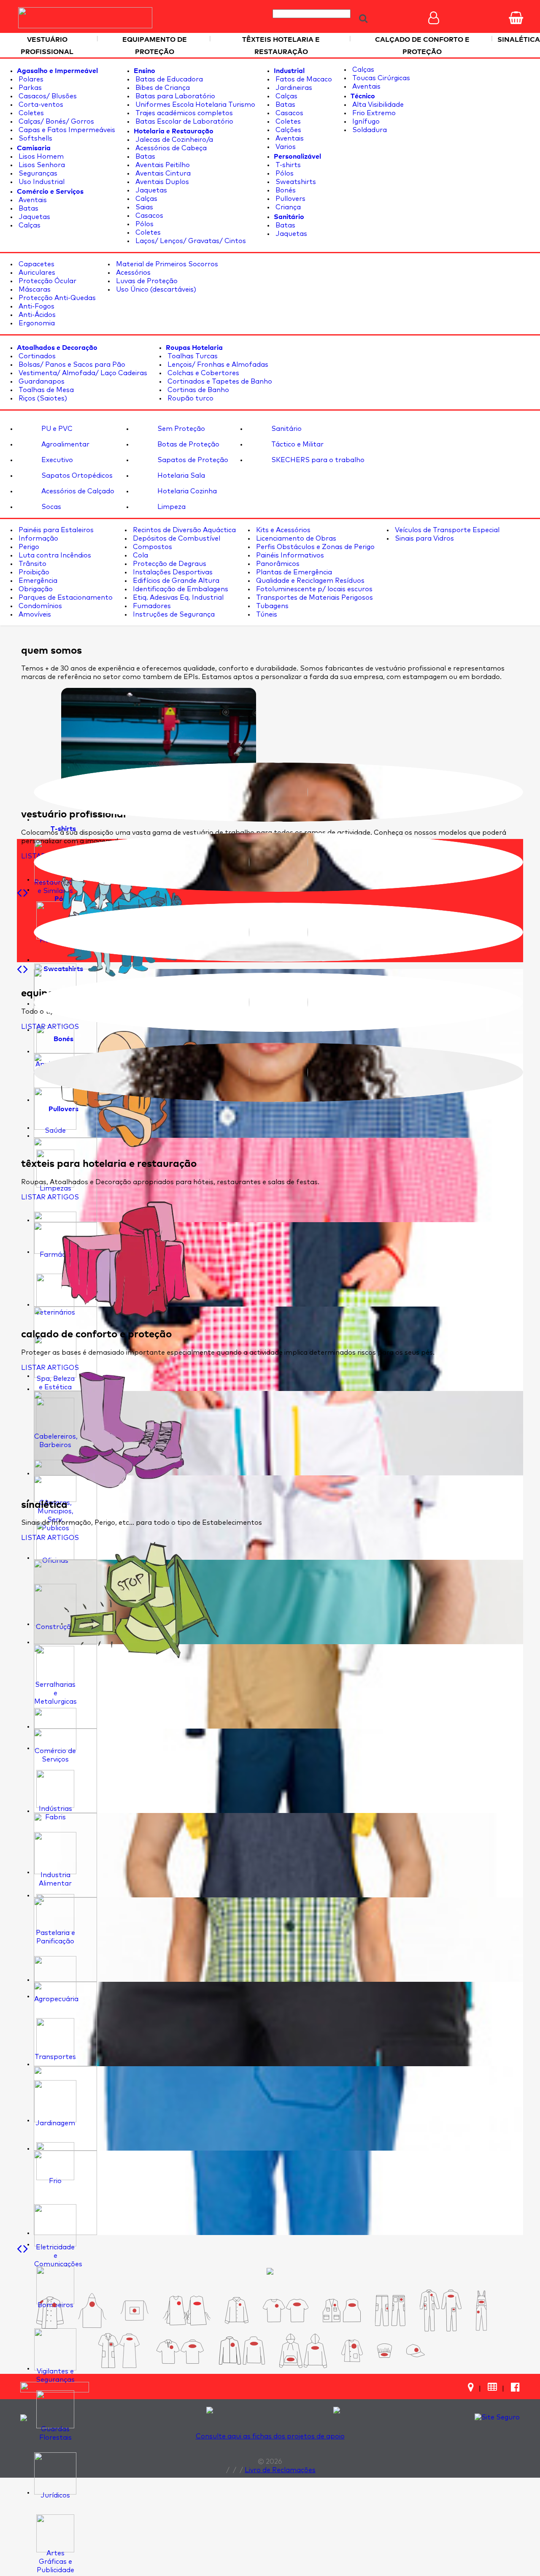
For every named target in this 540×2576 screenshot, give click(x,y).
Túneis (266, 614)
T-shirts (287, 165)
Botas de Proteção (188, 444)
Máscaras (34, 290)
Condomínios (39, 606)
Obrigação (35, 589)
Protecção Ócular (47, 281)
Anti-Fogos (36, 306)
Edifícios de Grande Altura (175, 581)
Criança (287, 207)
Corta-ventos (40, 105)
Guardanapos (41, 382)
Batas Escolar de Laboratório (184, 122)
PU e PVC (56, 429)
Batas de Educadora (168, 79)
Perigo (28, 547)
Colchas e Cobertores (202, 373)
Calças (29, 225)
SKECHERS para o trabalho (317, 460)
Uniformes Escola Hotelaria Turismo (194, 105)
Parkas (29, 88)
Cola (140, 555)
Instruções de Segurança (173, 614)
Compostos (152, 547)
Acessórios (132, 273)
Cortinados (36, 356)
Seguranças (37, 173)
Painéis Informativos (289, 555)
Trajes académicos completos (183, 113)
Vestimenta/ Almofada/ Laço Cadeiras (82, 373)
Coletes (30, 113)
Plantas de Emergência (293, 572)
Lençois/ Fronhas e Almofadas (217, 365)
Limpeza (171, 507)
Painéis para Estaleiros (55, 530)
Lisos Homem (40, 157)
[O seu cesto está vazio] (516, 18)
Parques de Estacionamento (65, 598)
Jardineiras (293, 88)
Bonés (285, 190)
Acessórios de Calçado (77, 491)
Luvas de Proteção (146, 281)
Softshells (35, 138)
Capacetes (36, 264)
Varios (285, 147)
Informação (38, 538)
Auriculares (36, 273)
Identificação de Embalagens (180, 589)
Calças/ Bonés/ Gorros (55, 122)
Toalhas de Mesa (45, 390)
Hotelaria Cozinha (186, 491)
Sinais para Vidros (424, 538)
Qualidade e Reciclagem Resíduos (309, 581)
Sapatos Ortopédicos (76, 476)
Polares (30, 79)
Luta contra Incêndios (54, 555)
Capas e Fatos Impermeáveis (66, 130)
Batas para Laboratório (174, 96)
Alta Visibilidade (377, 105)
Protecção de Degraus (169, 564)
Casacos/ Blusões (47, 96)
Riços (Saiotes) (42, 398)
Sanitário (286, 429)
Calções (288, 130)
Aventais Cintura (162, 173)
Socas (50, 507)
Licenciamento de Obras (295, 538)
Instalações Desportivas (172, 572)
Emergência (37, 581)
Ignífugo (365, 122)
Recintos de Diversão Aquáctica (184, 530)
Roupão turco (190, 398)
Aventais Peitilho (162, 165)
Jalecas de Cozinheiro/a (173, 140)
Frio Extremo (373, 113)
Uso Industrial (41, 182)
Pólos (144, 224)
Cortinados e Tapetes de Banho (219, 382)
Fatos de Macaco (303, 79)
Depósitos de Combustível (176, 538)
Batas (28, 208)
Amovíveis (34, 614)
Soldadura (369, 130)
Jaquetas (34, 217)
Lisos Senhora (41, 165)
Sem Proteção (180, 429)
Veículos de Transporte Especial (446, 530)
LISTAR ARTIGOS (50, 1027)
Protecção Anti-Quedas (56, 298)
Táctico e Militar (297, 444)
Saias (143, 207)
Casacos (148, 216)
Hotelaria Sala (180, 476)
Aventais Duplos (161, 182)
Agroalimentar (65, 444)
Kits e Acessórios (282, 530)
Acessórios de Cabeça (170, 148)
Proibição (33, 572)
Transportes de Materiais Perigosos (314, 598)
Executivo (56, 460)
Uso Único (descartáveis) (155, 290)
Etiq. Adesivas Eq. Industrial (177, 598)
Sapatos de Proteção (192, 460)
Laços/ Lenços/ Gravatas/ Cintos (190, 241)
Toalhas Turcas (192, 356)
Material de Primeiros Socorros (166, 264)
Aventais (32, 200)
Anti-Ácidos (36, 315)
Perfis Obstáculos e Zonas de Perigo (315, 547)
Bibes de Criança (162, 88)
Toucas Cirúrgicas (380, 78)
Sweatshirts (295, 182)
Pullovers (290, 199)
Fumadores (151, 606)
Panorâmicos (277, 564)
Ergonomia (36, 323)
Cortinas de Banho (197, 390)
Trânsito (32, 564)
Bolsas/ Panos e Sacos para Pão (71, 365)
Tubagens (271, 606)
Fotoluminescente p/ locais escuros (313, 589)
